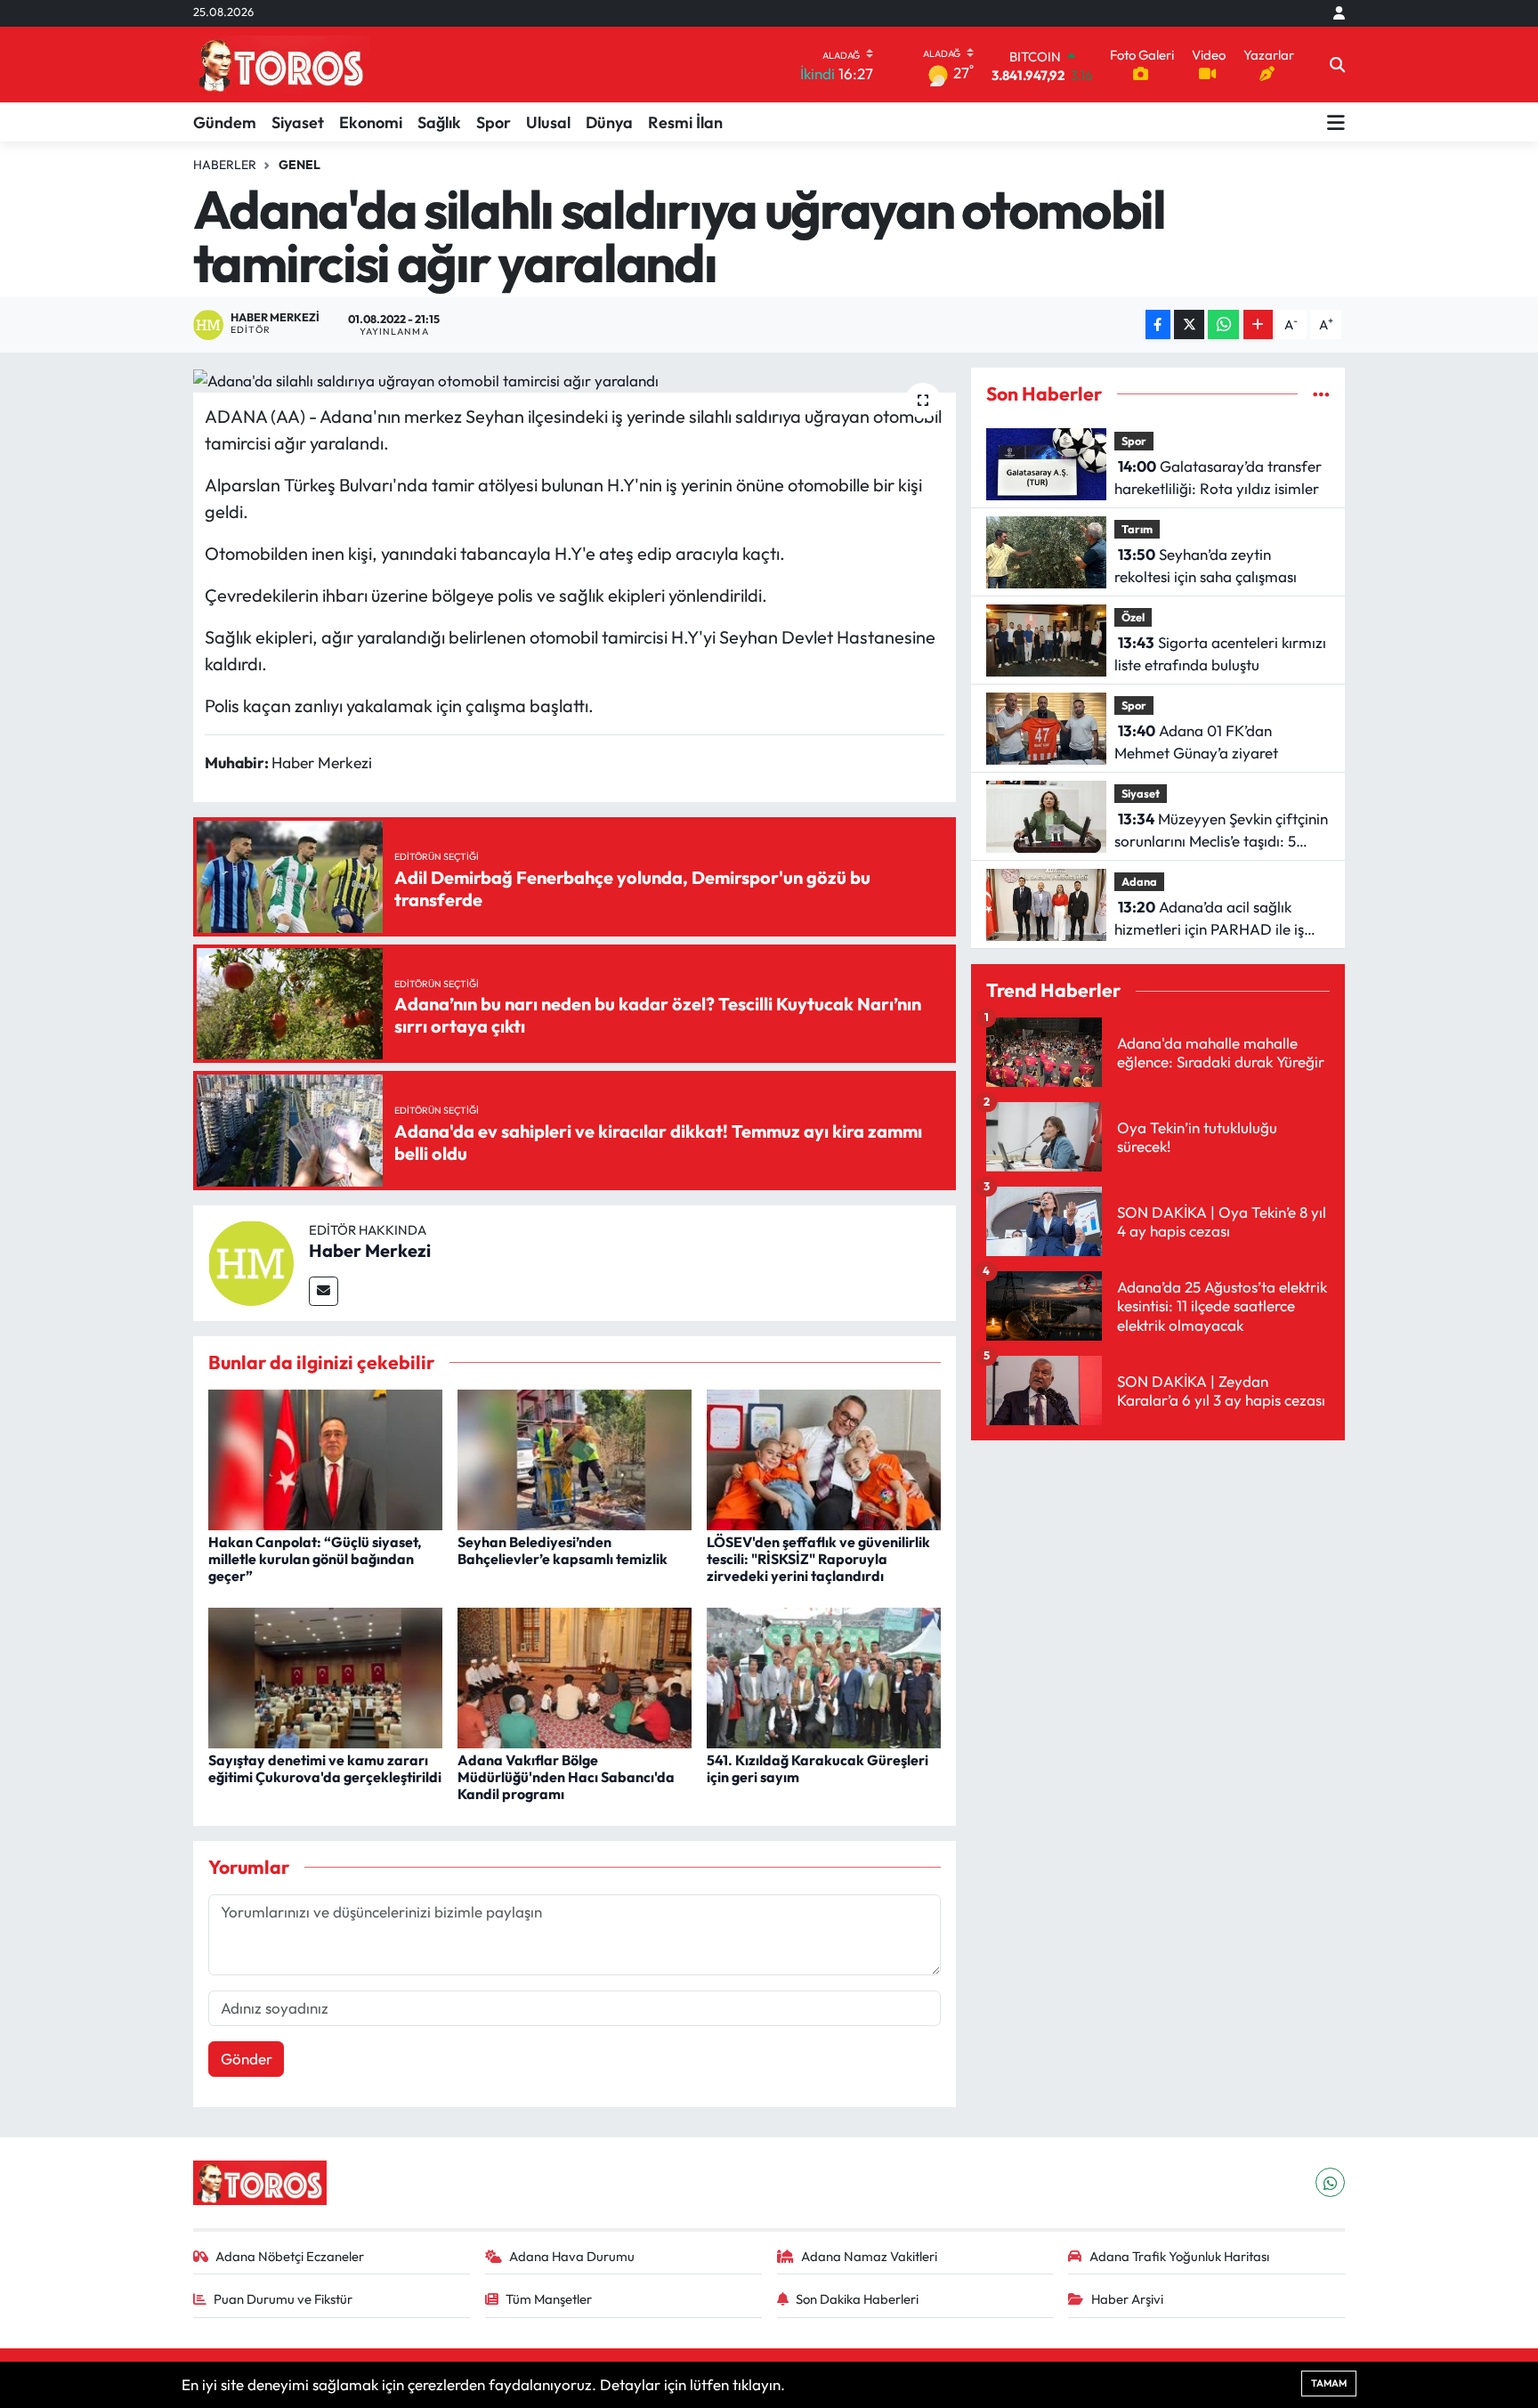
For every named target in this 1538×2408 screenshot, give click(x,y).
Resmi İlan (685, 122)
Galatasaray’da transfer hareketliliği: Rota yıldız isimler (1218, 478)
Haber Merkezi (370, 1250)
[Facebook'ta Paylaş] (1158, 324)
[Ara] (1337, 65)
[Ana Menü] (1336, 122)
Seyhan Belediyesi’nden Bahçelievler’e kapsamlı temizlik (563, 1550)
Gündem (225, 122)
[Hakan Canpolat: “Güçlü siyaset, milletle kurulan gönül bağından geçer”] (325, 1458)
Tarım (1137, 529)
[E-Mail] (324, 1291)
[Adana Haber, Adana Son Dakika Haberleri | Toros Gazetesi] (281, 65)
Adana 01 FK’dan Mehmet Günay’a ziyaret (1196, 742)
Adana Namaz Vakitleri (869, 2256)
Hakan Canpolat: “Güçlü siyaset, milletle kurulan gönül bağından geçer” (315, 1559)
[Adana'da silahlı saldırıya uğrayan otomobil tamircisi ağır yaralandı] (575, 380)
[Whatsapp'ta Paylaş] (1223, 324)
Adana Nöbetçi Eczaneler (290, 2256)
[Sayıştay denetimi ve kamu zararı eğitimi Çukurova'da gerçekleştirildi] (325, 1676)
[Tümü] (1321, 394)
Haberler (225, 165)
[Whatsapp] (1330, 2182)
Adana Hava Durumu (572, 2256)
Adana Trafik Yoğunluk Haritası (1179, 2256)
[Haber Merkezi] (251, 1261)
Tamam (1329, 2383)
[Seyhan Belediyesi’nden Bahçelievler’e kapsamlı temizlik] (575, 1458)
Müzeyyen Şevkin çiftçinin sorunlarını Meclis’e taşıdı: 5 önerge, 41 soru (1221, 831)
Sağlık (439, 122)
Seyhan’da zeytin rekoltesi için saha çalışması (1206, 566)
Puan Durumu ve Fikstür (283, 2299)
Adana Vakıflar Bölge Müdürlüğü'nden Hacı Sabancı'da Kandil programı (566, 1777)
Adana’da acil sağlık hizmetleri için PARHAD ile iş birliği (1209, 919)
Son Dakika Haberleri (857, 2299)
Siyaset (298, 122)
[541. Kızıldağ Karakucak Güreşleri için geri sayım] (824, 1676)
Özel (1133, 617)
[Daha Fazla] (1258, 324)
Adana (1139, 881)
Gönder (247, 2059)
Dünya (609, 122)
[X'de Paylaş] (1189, 324)
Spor (494, 122)
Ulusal (548, 122)
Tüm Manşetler (549, 2299)
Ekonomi (371, 122)
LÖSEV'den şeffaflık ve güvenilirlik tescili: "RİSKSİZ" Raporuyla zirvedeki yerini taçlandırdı (818, 1559)
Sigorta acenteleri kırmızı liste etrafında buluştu (1220, 654)
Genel (300, 165)
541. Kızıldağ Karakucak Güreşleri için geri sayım (818, 1768)
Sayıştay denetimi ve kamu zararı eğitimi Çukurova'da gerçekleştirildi (325, 1768)
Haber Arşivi (1127, 2299)
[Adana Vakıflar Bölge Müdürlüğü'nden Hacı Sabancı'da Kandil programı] (575, 1676)
